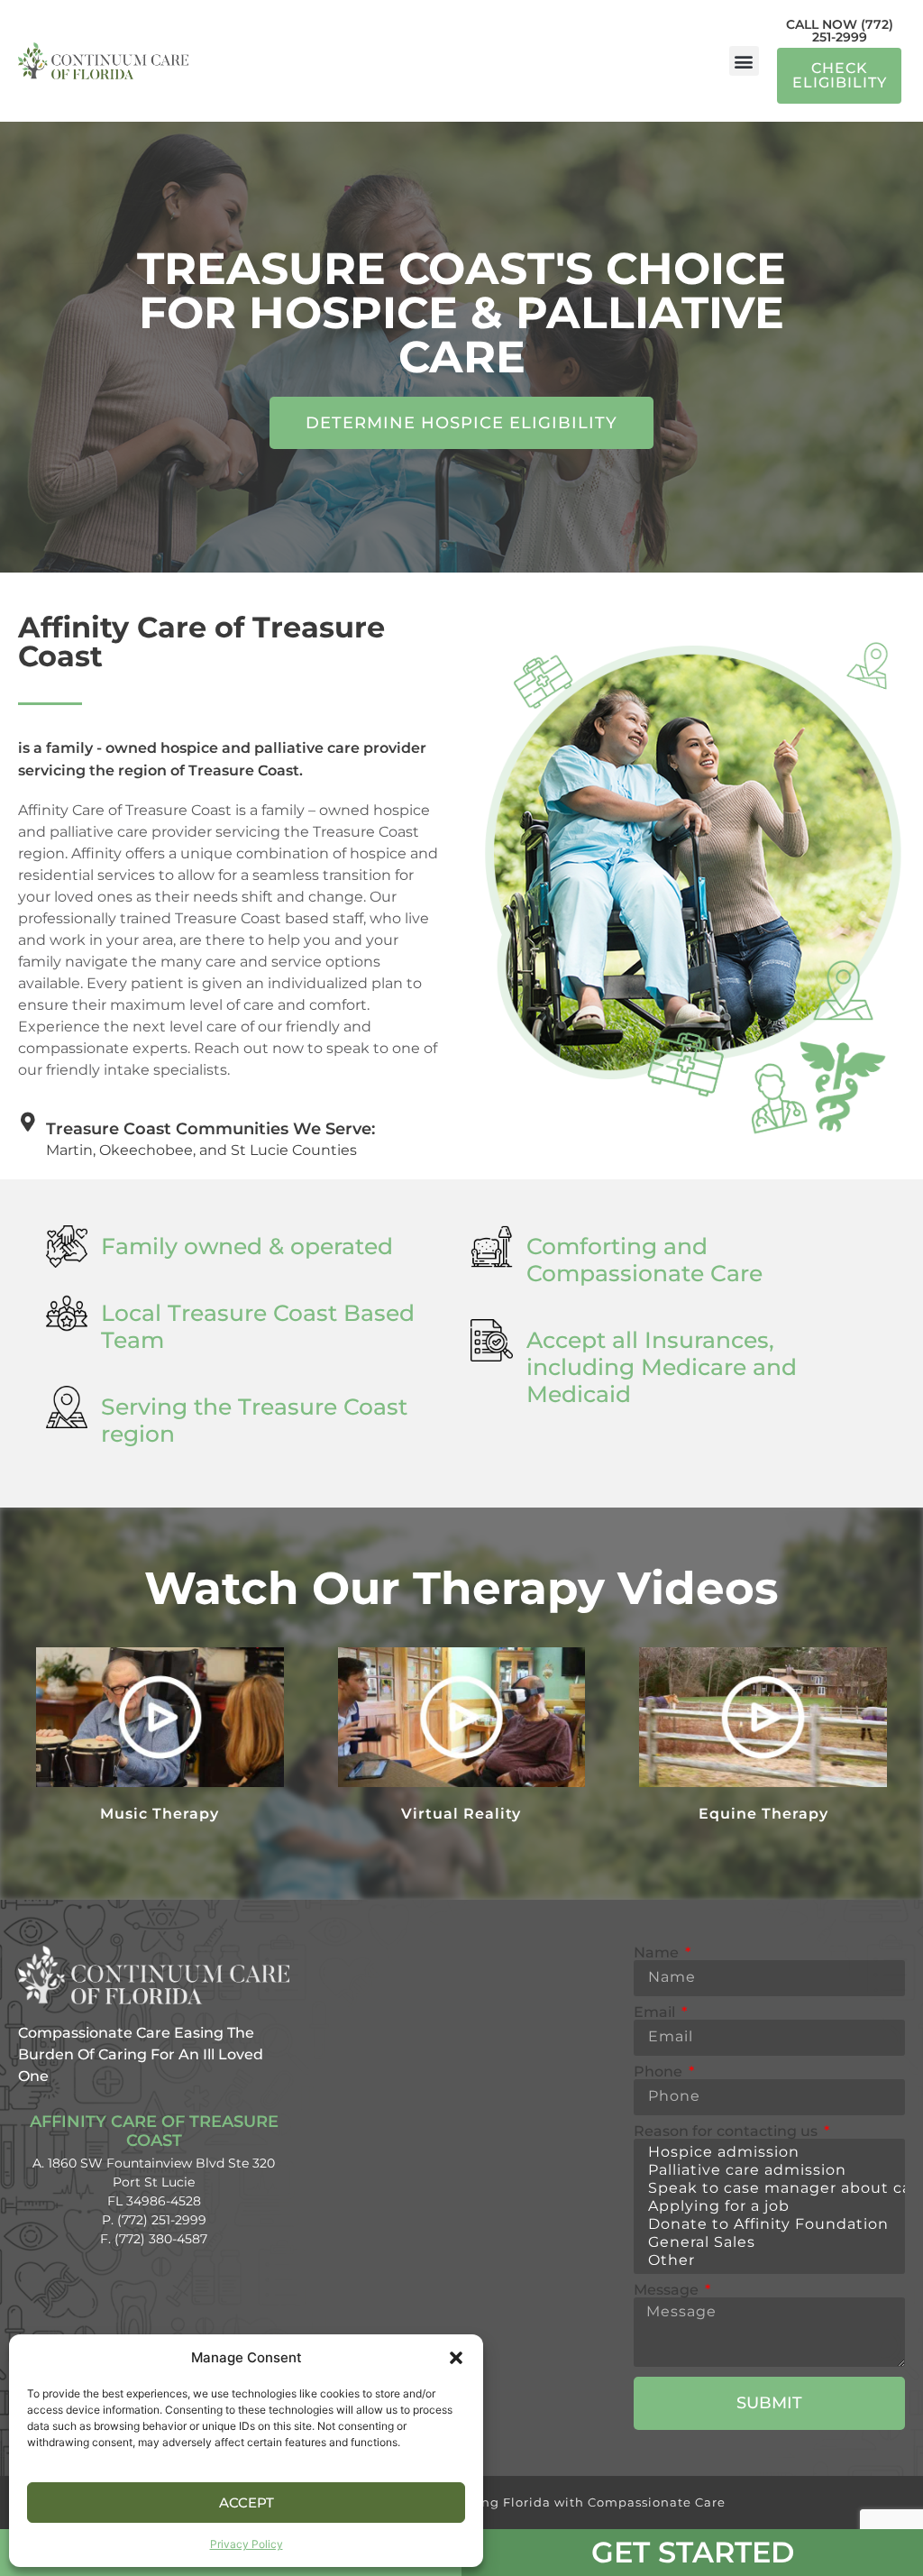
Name (658, 1953)
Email (656, 2012)
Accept (247, 2503)
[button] (456, 2358)
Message (668, 2290)
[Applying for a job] (767, 2206)
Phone (660, 2072)
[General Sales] (767, 2242)
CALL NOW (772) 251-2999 (840, 31)
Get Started (693, 2552)
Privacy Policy (247, 2544)
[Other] (767, 2260)
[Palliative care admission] (767, 2170)
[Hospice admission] (767, 2152)
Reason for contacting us (727, 2131)
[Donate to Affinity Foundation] (767, 2224)
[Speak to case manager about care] (767, 2188)
